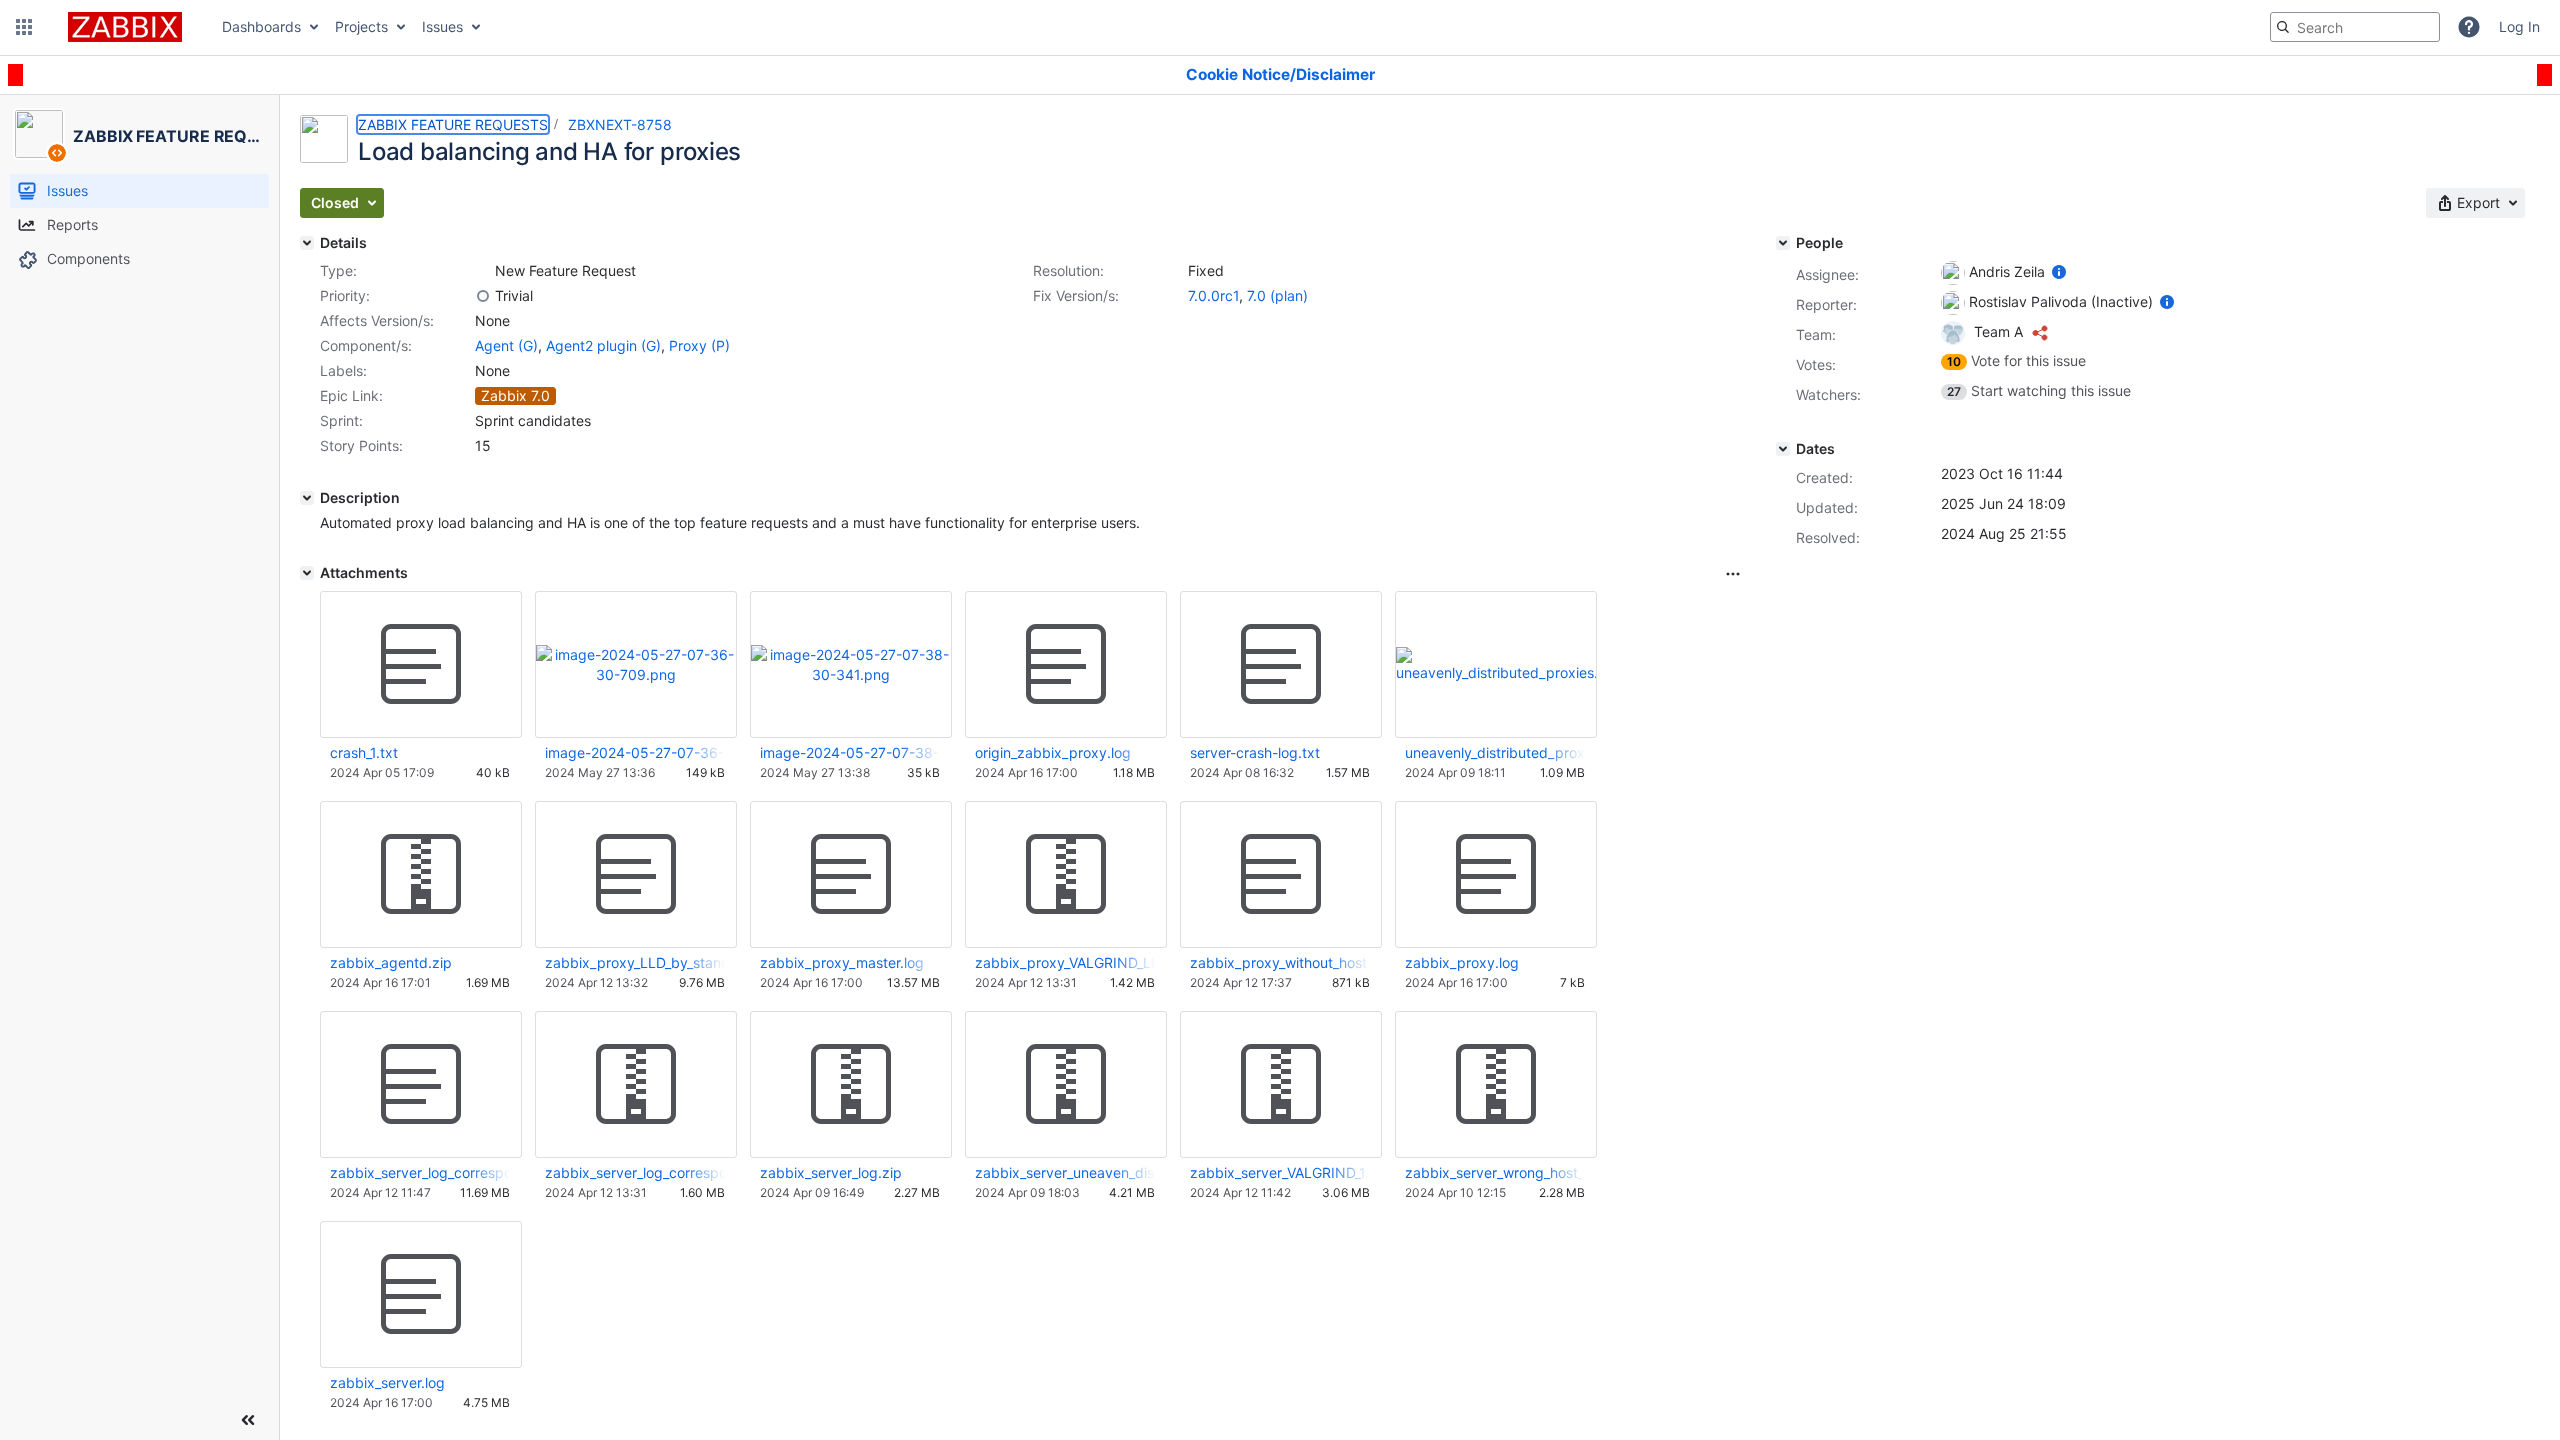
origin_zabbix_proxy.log (1053, 752)
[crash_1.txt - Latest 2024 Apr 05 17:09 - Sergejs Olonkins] (421, 665)
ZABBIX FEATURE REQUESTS (453, 124)
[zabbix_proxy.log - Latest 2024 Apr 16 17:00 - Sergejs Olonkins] (1496, 875)
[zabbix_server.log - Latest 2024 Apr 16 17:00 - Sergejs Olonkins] (421, 1295)
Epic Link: (351, 395)
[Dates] (1783, 449)
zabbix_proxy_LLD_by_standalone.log (635, 962)
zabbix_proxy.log (1462, 962)
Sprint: (341, 420)
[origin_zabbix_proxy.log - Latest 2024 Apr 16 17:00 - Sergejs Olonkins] (1066, 665)
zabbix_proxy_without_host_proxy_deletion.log (1280, 962)
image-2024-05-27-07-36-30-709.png (635, 752)
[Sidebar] (248, 1420)
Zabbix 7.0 (515, 395)
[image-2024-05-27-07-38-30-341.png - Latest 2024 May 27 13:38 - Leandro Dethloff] (851, 664)
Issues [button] (442, 26)
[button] (24, 27)
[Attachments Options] (1733, 574)
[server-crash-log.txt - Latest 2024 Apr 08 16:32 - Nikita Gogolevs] (1281, 665)
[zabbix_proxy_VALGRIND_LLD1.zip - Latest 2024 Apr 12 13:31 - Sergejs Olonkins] (1066, 875)
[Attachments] (307, 573)
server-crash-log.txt (1255, 752)
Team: (1816, 334)
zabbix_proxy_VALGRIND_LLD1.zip (1065, 962)
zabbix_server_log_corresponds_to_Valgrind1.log (420, 1172)
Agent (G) (506, 345)
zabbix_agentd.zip (391, 962)
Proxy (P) (699, 345)
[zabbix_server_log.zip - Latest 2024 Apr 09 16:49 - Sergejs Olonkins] (851, 1085)
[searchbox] (2355, 27)
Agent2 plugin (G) (603, 345)
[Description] (307, 498)
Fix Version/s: (1076, 295)
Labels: (343, 370)
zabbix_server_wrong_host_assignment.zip (1495, 1172)
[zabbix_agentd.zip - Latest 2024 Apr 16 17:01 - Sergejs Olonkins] (421, 875)
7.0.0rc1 (1213, 295)
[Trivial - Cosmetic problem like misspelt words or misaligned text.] (483, 296)
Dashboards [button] (261, 26)
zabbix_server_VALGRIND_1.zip (1280, 1172)
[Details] (307, 243)
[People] (1783, 243)
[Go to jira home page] (125, 27)
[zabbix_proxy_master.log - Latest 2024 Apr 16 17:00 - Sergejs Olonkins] (851, 875)
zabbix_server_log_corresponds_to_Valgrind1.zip (635, 1172)
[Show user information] (2059, 271)
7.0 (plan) (1277, 295)
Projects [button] (361, 26)
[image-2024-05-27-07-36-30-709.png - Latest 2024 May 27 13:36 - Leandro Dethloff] (636, 664)
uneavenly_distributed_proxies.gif (1495, 752)
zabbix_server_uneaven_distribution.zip (1065, 1172)
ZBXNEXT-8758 (620, 124)
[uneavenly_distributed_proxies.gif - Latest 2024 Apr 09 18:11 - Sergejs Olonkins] (1496, 664)
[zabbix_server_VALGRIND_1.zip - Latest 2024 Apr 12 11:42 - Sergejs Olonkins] (1281, 1085)
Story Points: (361, 445)
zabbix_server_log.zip (831, 1172)
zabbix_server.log (387, 1382)
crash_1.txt (364, 752)
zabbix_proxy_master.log (842, 962)
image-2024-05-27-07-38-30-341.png (850, 752)
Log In (2519, 26)
